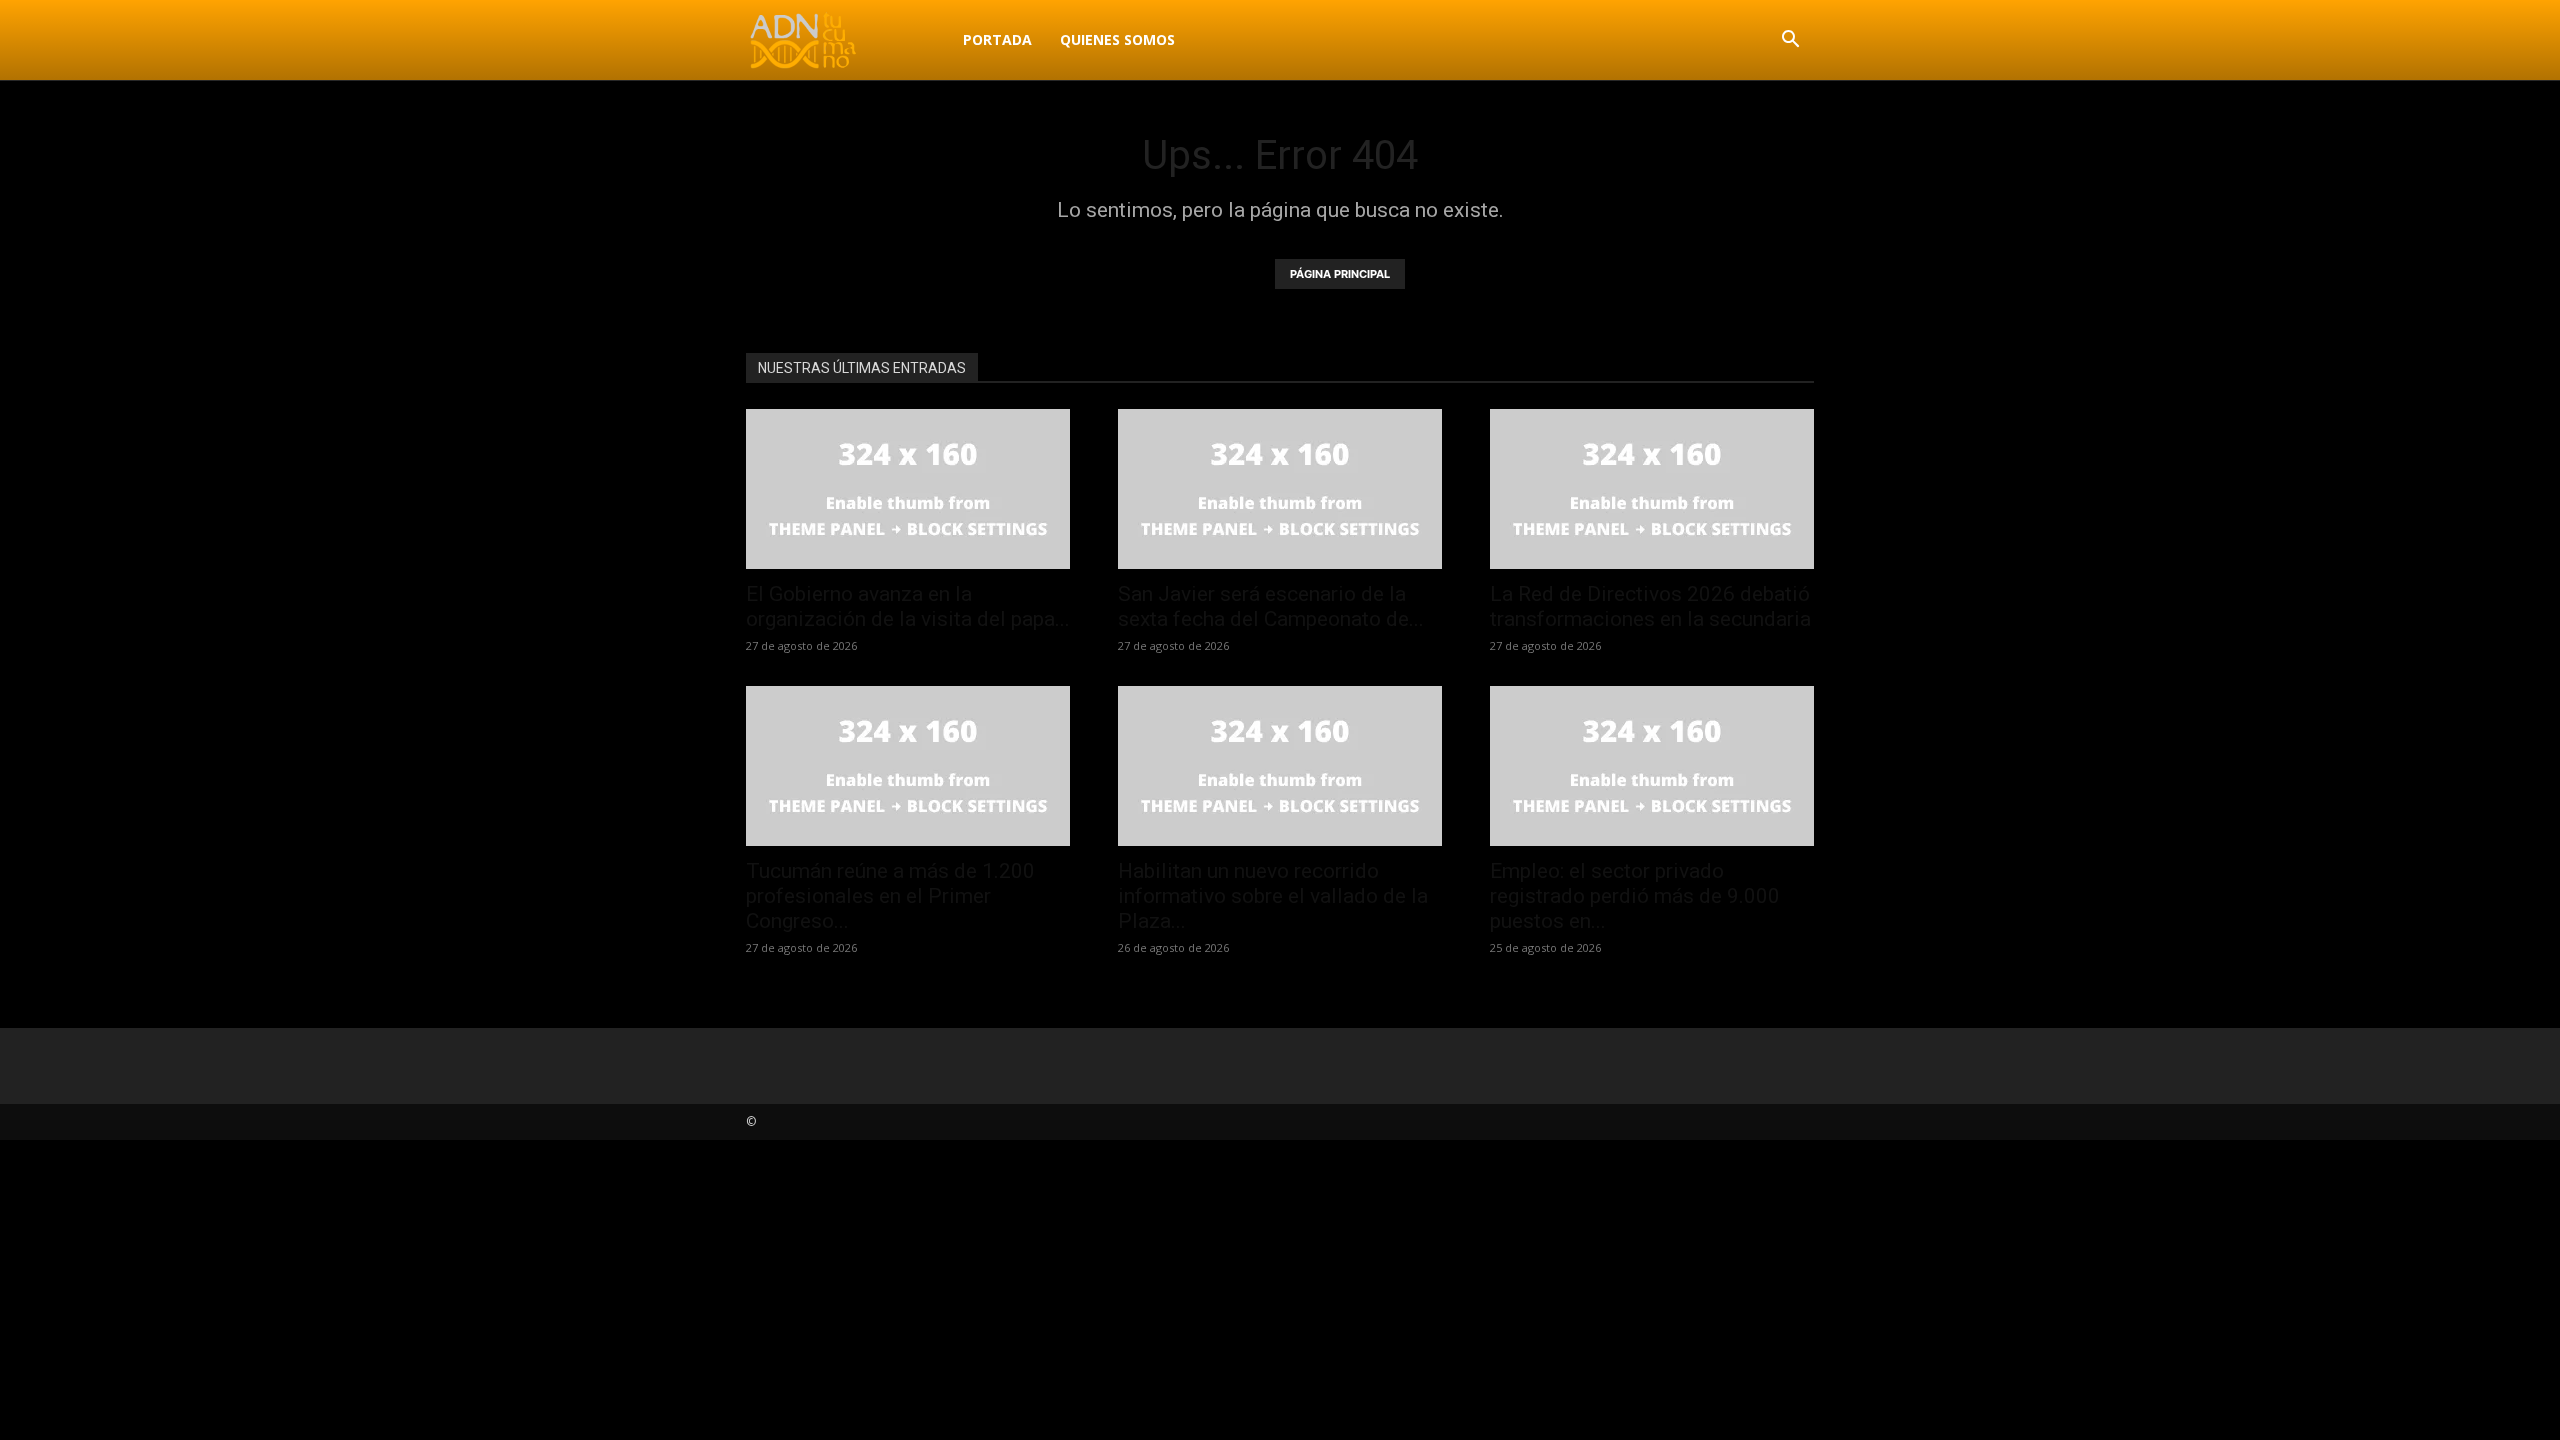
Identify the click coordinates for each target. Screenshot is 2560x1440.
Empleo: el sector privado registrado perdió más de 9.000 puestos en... (1635, 896)
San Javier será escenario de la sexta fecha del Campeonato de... (1271, 606)
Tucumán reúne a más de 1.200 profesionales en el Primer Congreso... (890, 896)
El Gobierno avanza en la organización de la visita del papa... (908, 606)
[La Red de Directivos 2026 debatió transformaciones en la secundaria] (1652, 489)
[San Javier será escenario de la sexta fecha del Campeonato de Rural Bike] (1280, 489)
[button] (1790, 41)
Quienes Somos (1117, 39)
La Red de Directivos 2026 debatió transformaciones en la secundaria (1650, 606)
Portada (997, 39)
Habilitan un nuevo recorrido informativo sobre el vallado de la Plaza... (1273, 896)
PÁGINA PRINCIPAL (1340, 274)
